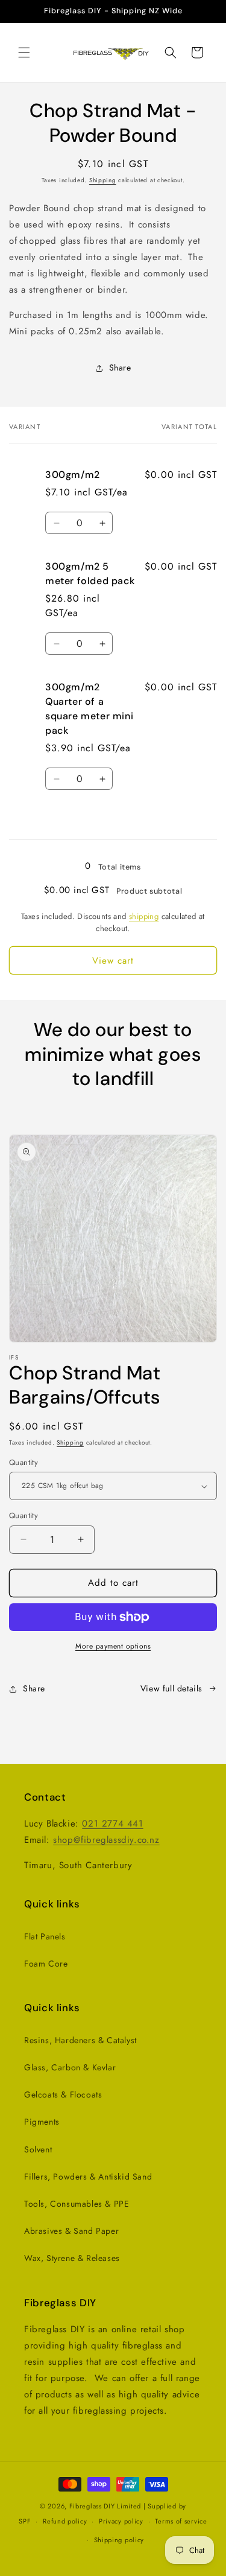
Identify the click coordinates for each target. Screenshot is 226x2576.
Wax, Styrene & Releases (72, 2258)
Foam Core (46, 1964)
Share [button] (120, 367)
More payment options (113, 1646)
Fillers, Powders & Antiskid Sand (88, 2177)
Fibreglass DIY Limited (106, 2506)
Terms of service (181, 2521)
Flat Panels (45, 1936)
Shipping (103, 180)
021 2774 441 (112, 1824)
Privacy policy (121, 2521)
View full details (171, 1688)
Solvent (38, 2149)
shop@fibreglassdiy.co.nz (106, 1840)
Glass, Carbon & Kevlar (70, 2067)
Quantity (24, 1462)
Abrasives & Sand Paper (71, 2231)
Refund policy (65, 2521)
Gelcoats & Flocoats (63, 2094)
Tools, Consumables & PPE (77, 2204)
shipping (144, 916)
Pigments (42, 2122)
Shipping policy (119, 2540)
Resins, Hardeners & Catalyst (80, 2040)
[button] (24, 52)
